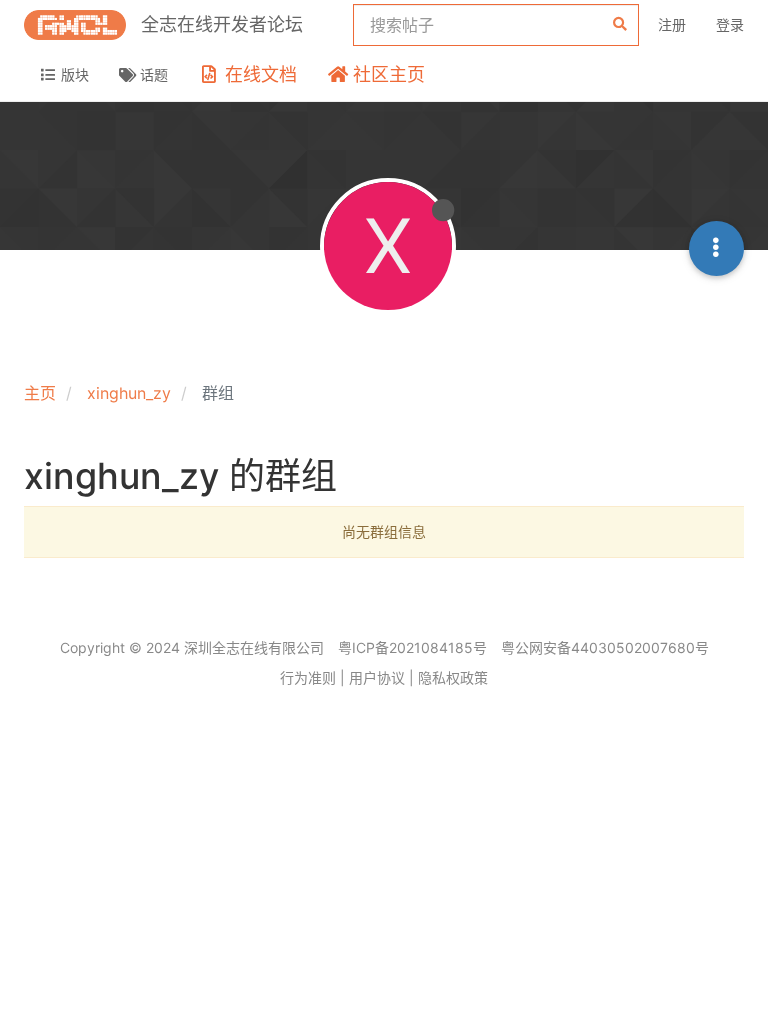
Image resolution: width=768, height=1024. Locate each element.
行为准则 (308, 677)
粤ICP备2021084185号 (412, 647)
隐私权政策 (453, 677)
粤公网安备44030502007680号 (605, 647)
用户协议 (377, 677)
